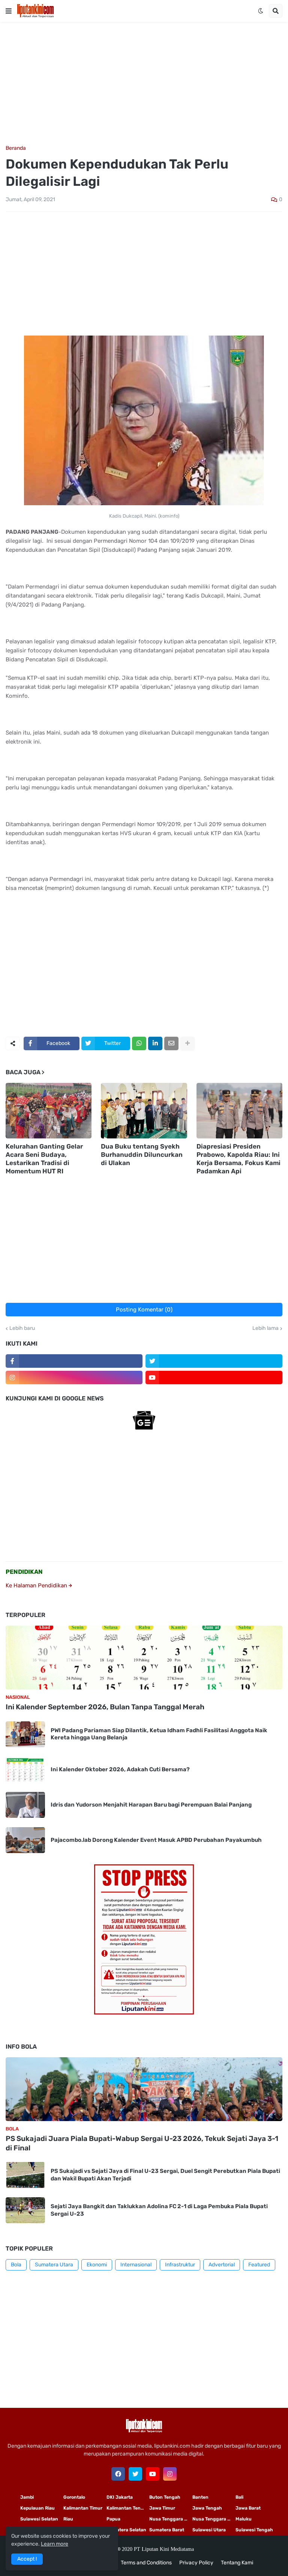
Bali (239, 2497)
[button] (9, 11)
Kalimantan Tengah (128, 2508)
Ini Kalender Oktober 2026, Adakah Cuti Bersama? (120, 1769)
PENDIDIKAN (24, 1572)
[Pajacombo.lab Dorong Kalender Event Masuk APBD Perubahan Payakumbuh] (25, 1840)
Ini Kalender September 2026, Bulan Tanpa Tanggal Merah (105, 1707)
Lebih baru (22, 1328)
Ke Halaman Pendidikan (37, 1585)
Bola (16, 2265)
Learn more (55, 2544)
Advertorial (222, 2265)
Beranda (16, 148)
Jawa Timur (162, 2508)
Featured (259, 2265)
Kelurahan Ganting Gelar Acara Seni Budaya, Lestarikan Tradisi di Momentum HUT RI (44, 1159)
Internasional (136, 2265)
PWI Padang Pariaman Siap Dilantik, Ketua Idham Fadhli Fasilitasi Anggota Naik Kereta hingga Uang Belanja (159, 1734)
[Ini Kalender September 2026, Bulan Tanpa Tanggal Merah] (144, 1658)
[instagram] (74, 1378)
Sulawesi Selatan (39, 2519)
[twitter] (214, 1361)
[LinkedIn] (155, 1043)
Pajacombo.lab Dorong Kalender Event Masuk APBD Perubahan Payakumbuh (156, 1840)
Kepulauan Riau (37, 2508)
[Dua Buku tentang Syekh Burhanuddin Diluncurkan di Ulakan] (144, 1111)
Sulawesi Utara (209, 2530)
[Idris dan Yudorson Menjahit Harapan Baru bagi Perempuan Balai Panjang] (25, 1805)
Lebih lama (265, 1328)
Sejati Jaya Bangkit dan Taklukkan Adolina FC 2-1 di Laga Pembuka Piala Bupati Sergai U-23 (159, 2210)
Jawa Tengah (207, 2508)
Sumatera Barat (167, 2530)
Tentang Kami (237, 2563)
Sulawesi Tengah (254, 2530)
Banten (200, 2497)
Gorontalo (74, 2497)
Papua (113, 2519)
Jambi (27, 2497)
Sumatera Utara (54, 2265)
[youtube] (214, 1378)
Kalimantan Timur (83, 2508)
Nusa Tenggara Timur (171, 2519)
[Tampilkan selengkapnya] (187, 1043)
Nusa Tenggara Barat (214, 2519)
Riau (68, 2519)
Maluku (244, 2519)
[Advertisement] (144, 84)
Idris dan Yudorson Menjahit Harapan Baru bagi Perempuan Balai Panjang (151, 1805)
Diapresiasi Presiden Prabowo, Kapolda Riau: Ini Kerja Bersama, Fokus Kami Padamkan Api (238, 1159)
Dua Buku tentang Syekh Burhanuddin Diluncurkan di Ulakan (142, 1155)
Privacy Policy (196, 2563)
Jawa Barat (248, 2508)
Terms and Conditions (146, 2563)
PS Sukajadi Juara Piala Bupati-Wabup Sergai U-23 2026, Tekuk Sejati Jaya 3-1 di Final (142, 2143)
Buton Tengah (165, 2497)
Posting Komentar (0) (144, 1310)
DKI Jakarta (120, 2497)
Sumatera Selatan (126, 2530)
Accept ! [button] (27, 2559)
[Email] (171, 1043)
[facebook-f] (74, 1361)
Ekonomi (97, 2265)
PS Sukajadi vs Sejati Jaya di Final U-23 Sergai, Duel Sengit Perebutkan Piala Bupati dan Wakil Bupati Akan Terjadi (165, 2175)
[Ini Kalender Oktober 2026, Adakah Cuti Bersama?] (25, 1770)
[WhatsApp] (139, 1043)
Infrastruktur (180, 2265)
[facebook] (118, 2474)
